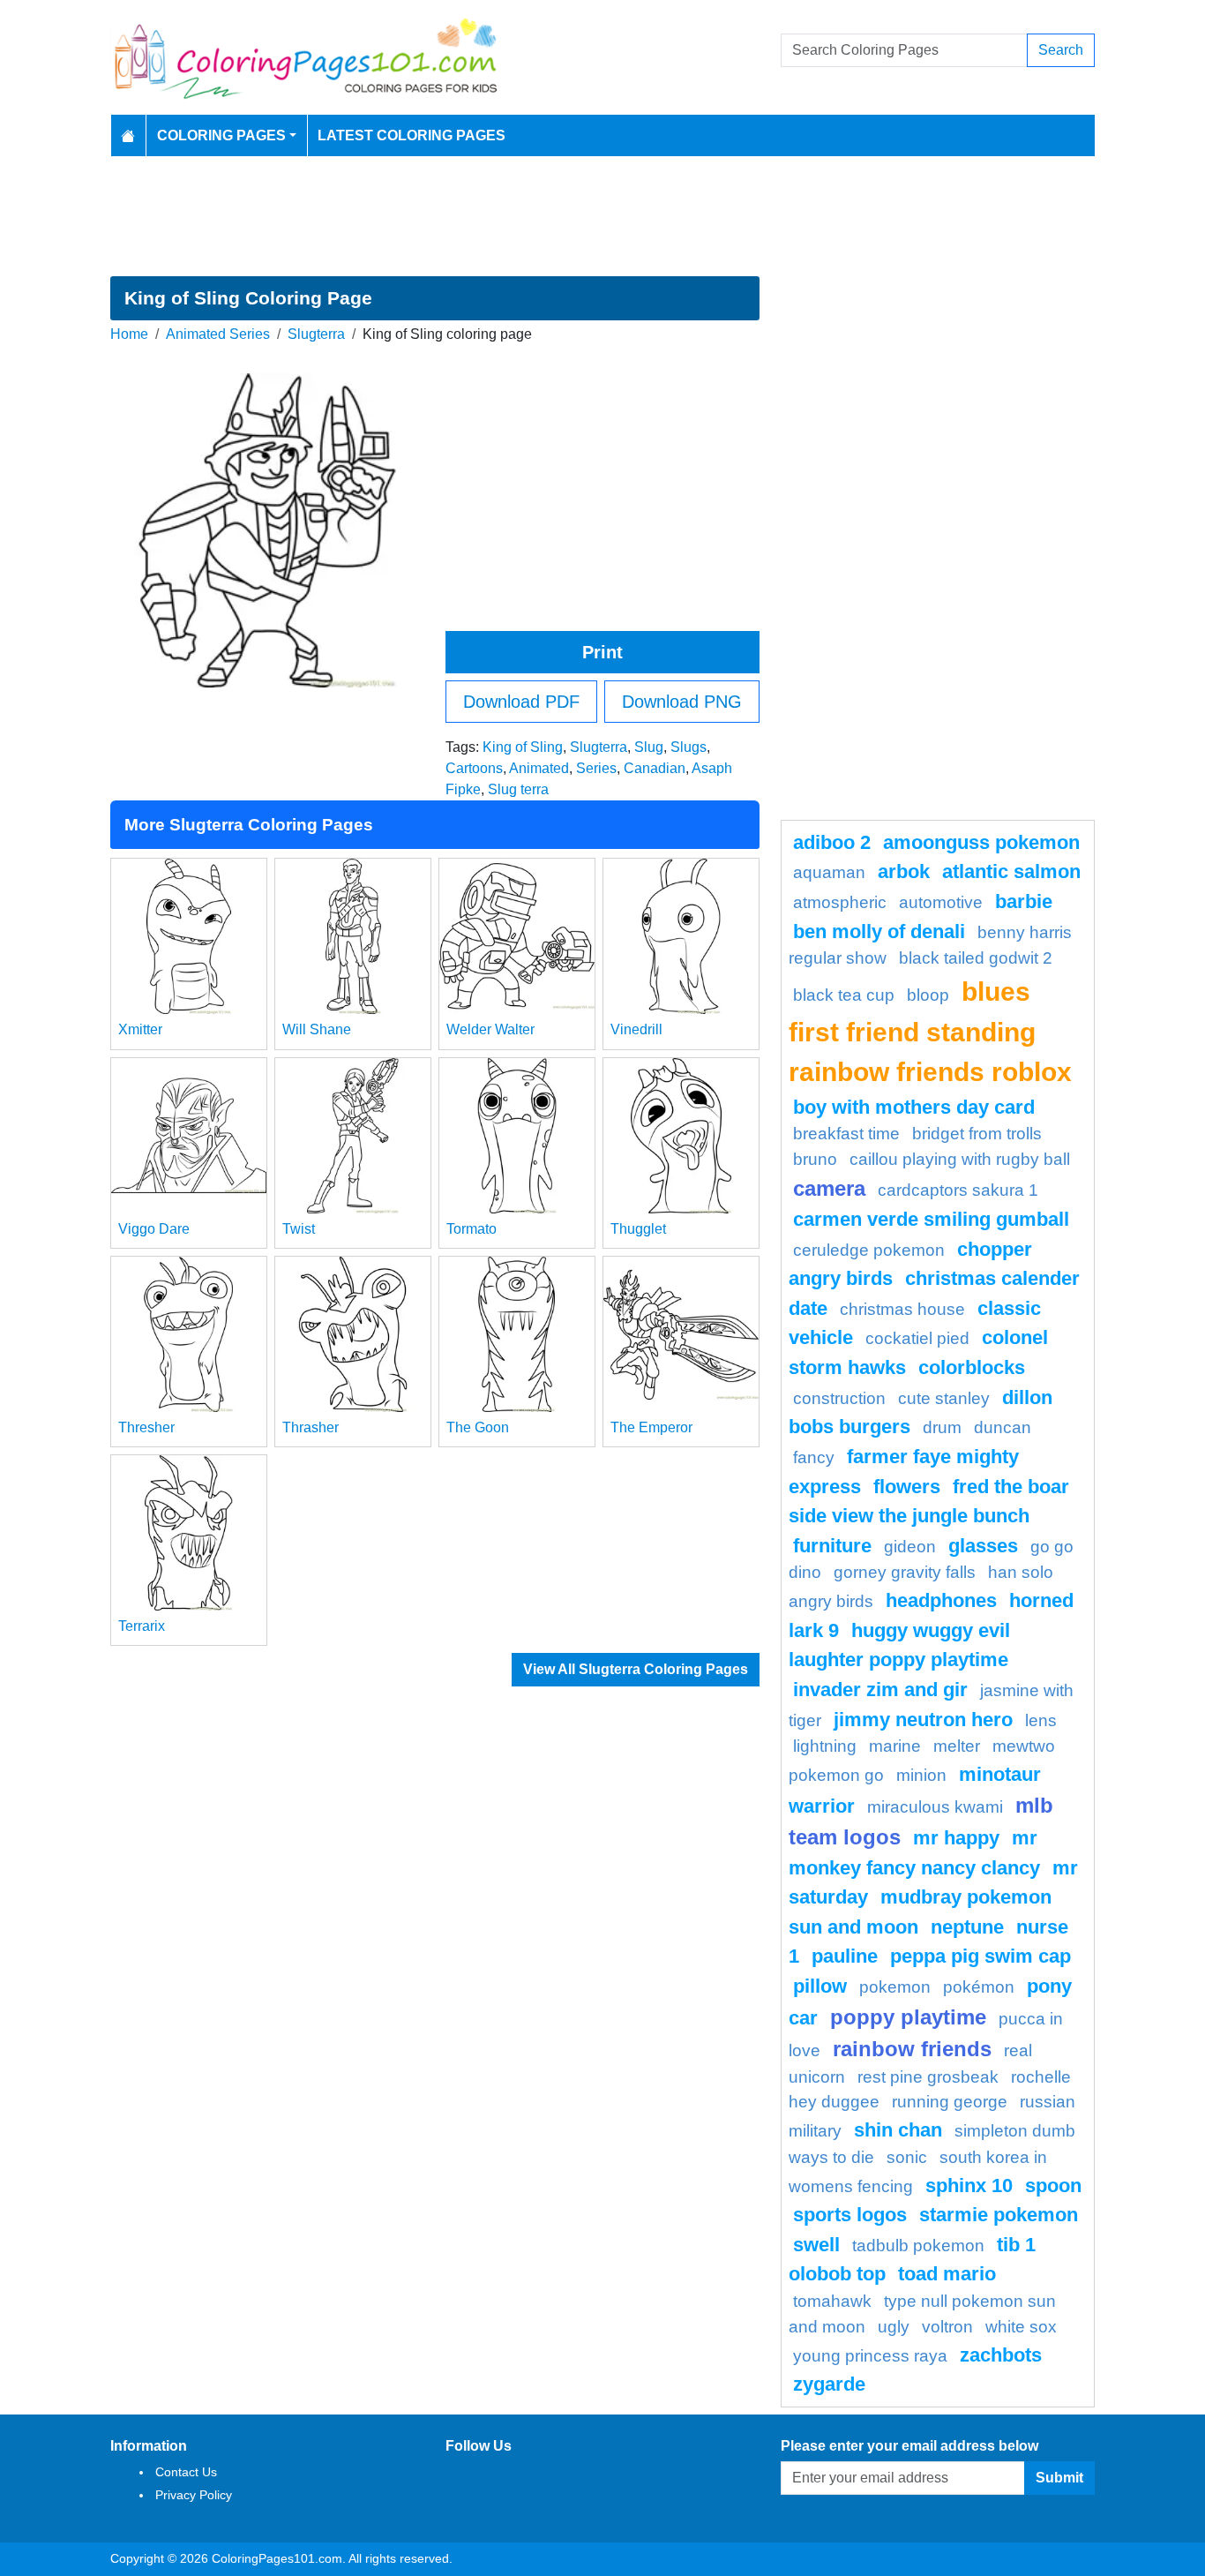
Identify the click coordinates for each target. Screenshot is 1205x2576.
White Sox (1021, 2327)
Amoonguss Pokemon (981, 842)
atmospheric (840, 902)
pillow (820, 1986)
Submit (1059, 2478)
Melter (957, 1746)
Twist (299, 1229)
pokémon (979, 1987)
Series (596, 768)
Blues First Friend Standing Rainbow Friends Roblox (930, 1031)
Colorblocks (972, 1367)
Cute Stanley (944, 1398)
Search (1061, 50)
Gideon (910, 1547)
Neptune (967, 1927)
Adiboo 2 (832, 842)
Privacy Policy (194, 2495)
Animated (539, 768)
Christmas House (902, 1309)
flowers (907, 1487)
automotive (941, 902)
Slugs (689, 747)
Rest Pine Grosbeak (928, 2077)
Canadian (655, 768)
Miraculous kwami (935, 1807)
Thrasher (311, 1427)
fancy (814, 1457)
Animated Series (218, 334)
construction (839, 1398)
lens (1041, 1720)
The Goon (478, 1427)
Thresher (146, 1427)
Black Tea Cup (844, 995)
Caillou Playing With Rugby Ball (960, 1159)
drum (942, 1427)
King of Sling (523, 747)
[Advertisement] (602, 216)
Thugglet (638, 1229)
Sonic (907, 2157)
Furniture (832, 1546)
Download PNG (682, 702)
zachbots (1001, 2355)
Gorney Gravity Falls (905, 1572)
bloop (928, 995)
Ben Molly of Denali (879, 931)
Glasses (983, 1546)
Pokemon (895, 1987)
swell (816, 2245)
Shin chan (898, 2130)
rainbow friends (912, 2049)
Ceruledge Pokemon (869, 1250)
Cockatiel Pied (917, 1338)
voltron (947, 2327)
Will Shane (317, 1029)
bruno (815, 1159)
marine (895, 1746)
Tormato (472, 1229)
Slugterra (316, 334)
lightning (825, 1746)
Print (602, 652)
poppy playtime (908, 2017)
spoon (1053, 2185)
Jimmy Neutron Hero (923, 1720)
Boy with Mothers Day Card (914, 1107)
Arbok (904, 871)
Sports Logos (850, 2215)
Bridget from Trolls (977, 1134)
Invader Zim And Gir (880, 1690)
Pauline (845, 1956)
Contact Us (186, 2472)
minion (921, 1775)
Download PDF (521, 702)
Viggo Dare (154, 1229)
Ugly (894, 2327)
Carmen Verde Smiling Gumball (931, 1219)
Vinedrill (636, 1029)
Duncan (1003, 1427)
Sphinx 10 (969, 2185)
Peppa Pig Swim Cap (980, 1956)
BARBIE (1024, 901)
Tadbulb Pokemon (918, 2246)
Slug (649, 747)
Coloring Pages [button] (221, 135)
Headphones (941, 1600)
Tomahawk (832, 2301)
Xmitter (140, 1029)
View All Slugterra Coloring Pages (636, 1669)
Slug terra (518, 789)
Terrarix (142, 1626)
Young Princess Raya (870, 2356)
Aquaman (829, 872)
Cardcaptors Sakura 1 (958, 1190)
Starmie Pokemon (999, 2215)
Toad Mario (947, 2274)
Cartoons (474, 768)
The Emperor (651, 1427)
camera (829, 1188)
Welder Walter (490, 1029)
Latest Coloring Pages (412, 135)
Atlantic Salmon (1011, 871)
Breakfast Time (846, 1134)
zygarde (829, 2384)
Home (129, 334)
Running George (950, 2102)
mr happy (956, 1838)
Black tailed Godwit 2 (976, 958)
